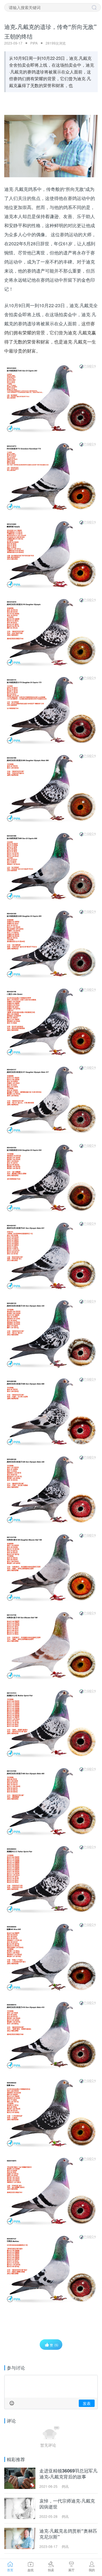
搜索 (94, 8)
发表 (87, 2403)
